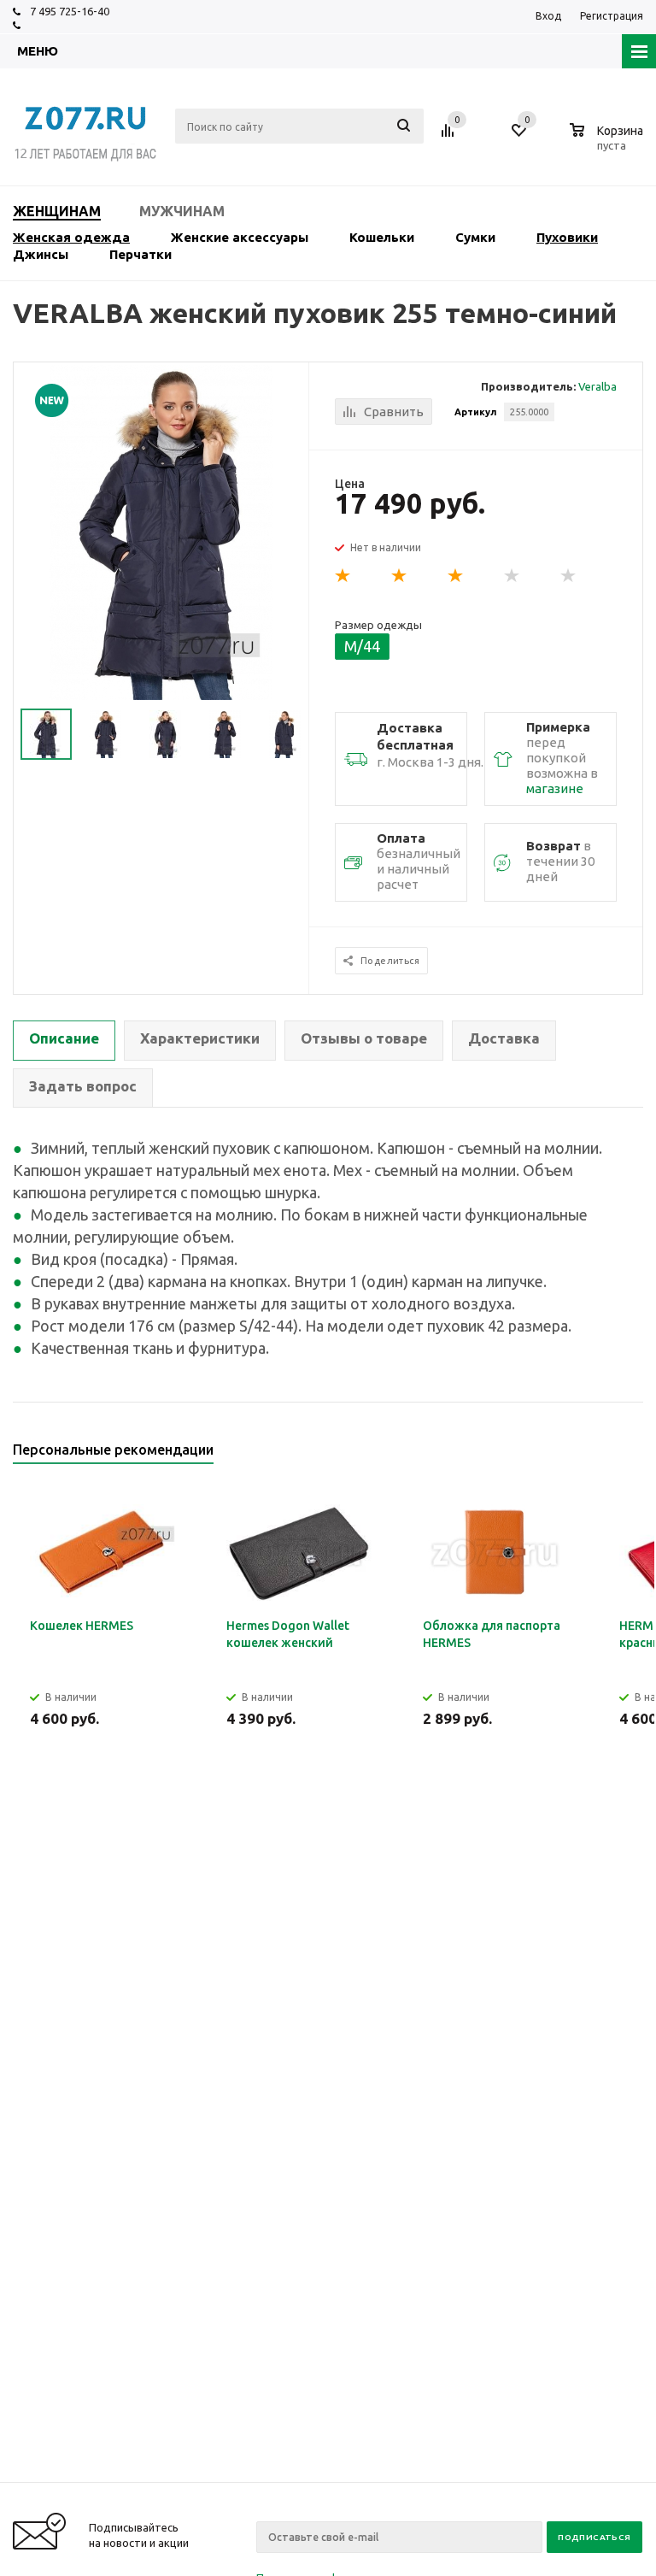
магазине (555, 788)
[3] (456, 576)
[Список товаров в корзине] (609, 143)
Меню (38, 51)
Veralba (597, 386)
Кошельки (382, 237)
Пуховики (567, 237)
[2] (400, 576)
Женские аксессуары (240, 237)
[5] (569, 576)
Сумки (475, 237)
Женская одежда (71, 237)
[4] (512, 576)
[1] (343, 576)
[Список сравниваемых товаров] (450, 137)
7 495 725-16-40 (70, 11)
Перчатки (141, 254)
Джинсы (41, 254)
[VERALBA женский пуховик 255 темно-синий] (161, 531)
